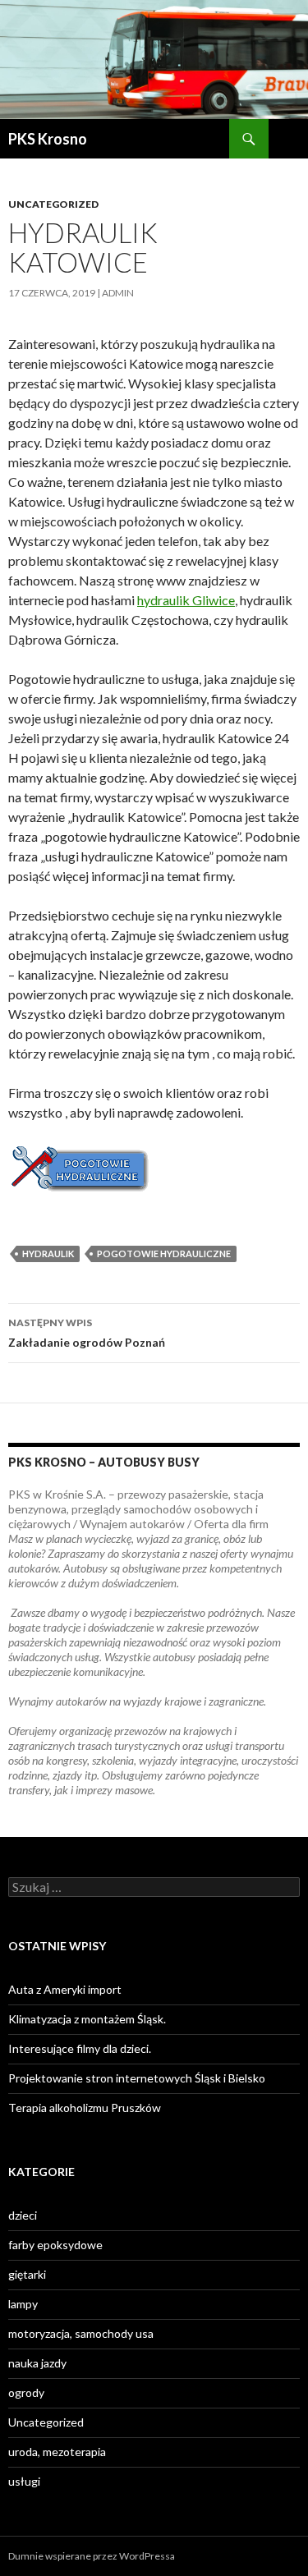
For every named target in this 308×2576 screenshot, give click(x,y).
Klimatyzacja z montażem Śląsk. (87, 2019)
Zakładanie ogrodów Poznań (87, 1333)
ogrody (26, 2392)
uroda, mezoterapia (57, 2452)
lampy (23, 2304)
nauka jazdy (37, 2363)
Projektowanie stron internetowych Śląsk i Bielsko (137, 2078)
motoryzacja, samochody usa (81, 2333)
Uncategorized (53, 204)
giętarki (27, 2274)
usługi (24, 2481)
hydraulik (48, 1254)
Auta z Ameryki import (65, 1989)
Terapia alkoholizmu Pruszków (85, 2108)
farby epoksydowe (55, 2245)
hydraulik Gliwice (186, 600)
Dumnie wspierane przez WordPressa (92, 2556)
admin (118, 293)
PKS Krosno (48, 139)
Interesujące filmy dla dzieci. (80, 2048)
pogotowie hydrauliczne (164, 1254)
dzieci (23, 2215)
